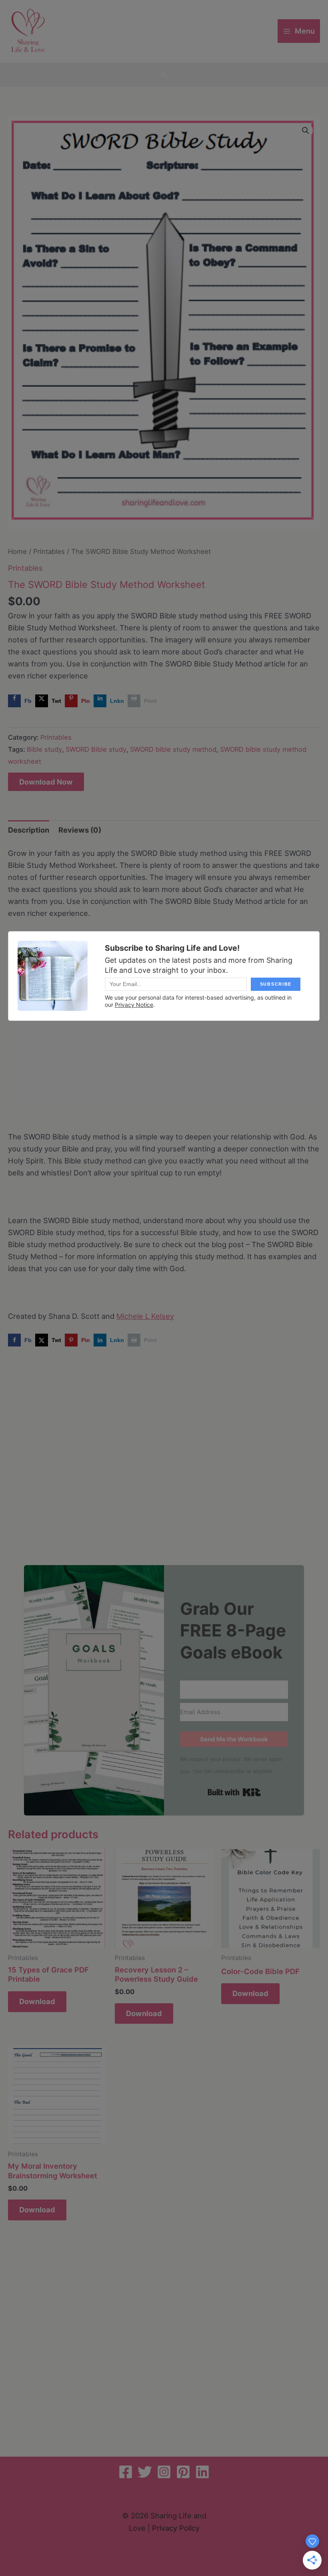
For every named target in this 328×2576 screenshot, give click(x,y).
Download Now (46, 782)
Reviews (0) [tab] (80, 830)
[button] (164, 75)
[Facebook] (126, 2472)
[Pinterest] (183, 2472)
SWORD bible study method (173, 749)
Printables (49, 551)
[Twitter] (145, 2472)
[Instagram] (164, 2472)
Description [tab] (29, 830)
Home (17, 551)
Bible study (44, 749)
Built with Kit (234, 1792)
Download (37, 2001)
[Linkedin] (202, 2472)
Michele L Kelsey (145, 1316)
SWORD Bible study (96, 749)
